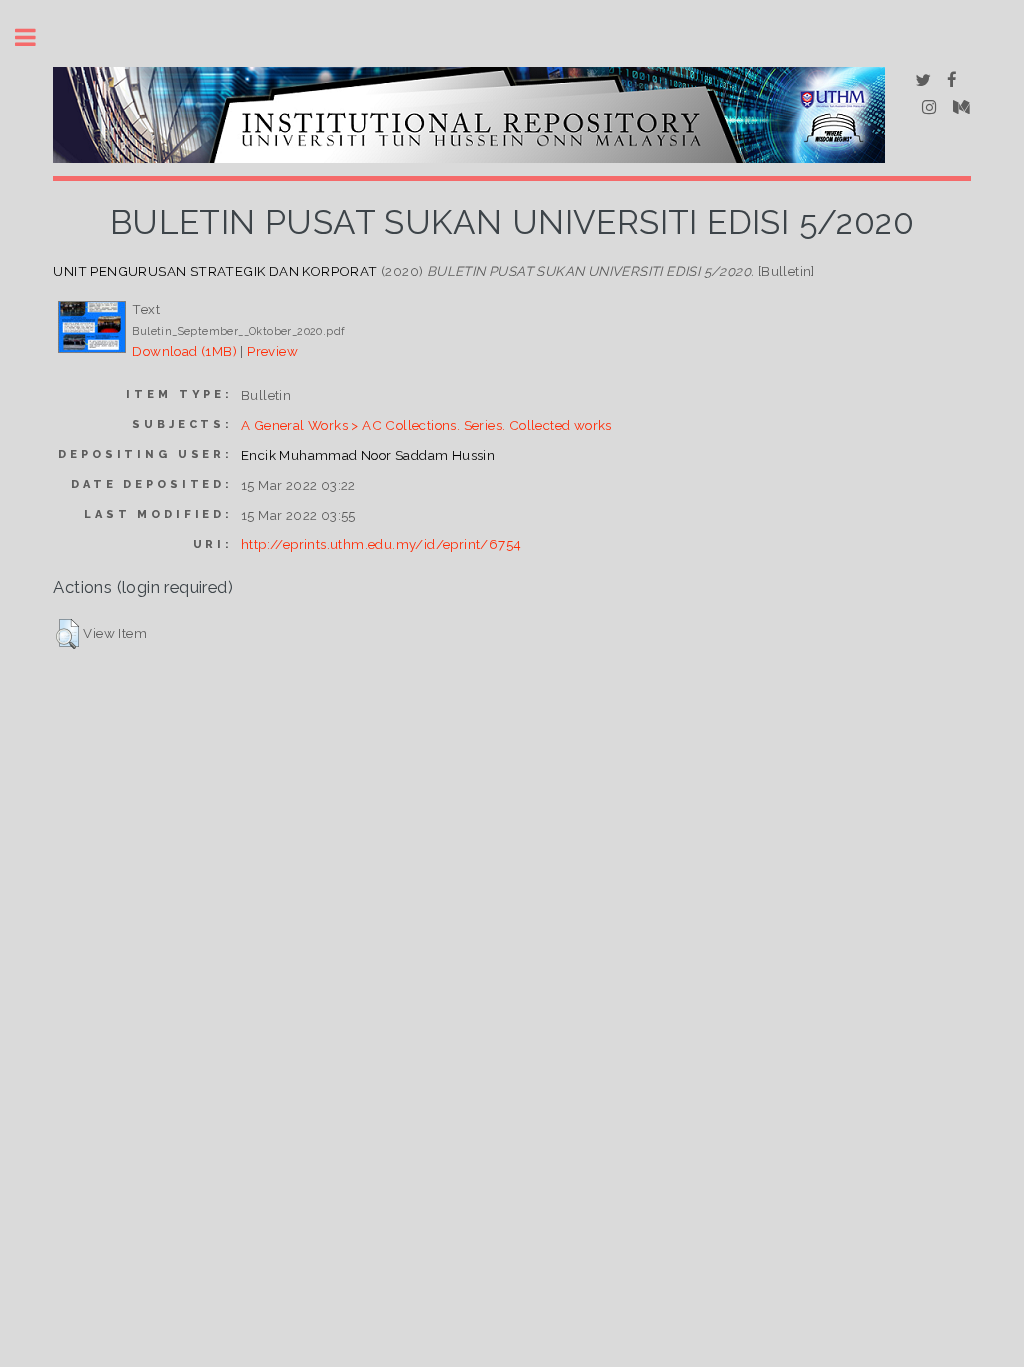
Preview (272, 351)
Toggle (36, 37)
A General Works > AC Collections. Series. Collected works (426, 425)
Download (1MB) (184, 351)
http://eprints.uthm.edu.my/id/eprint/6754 (381, 544)
